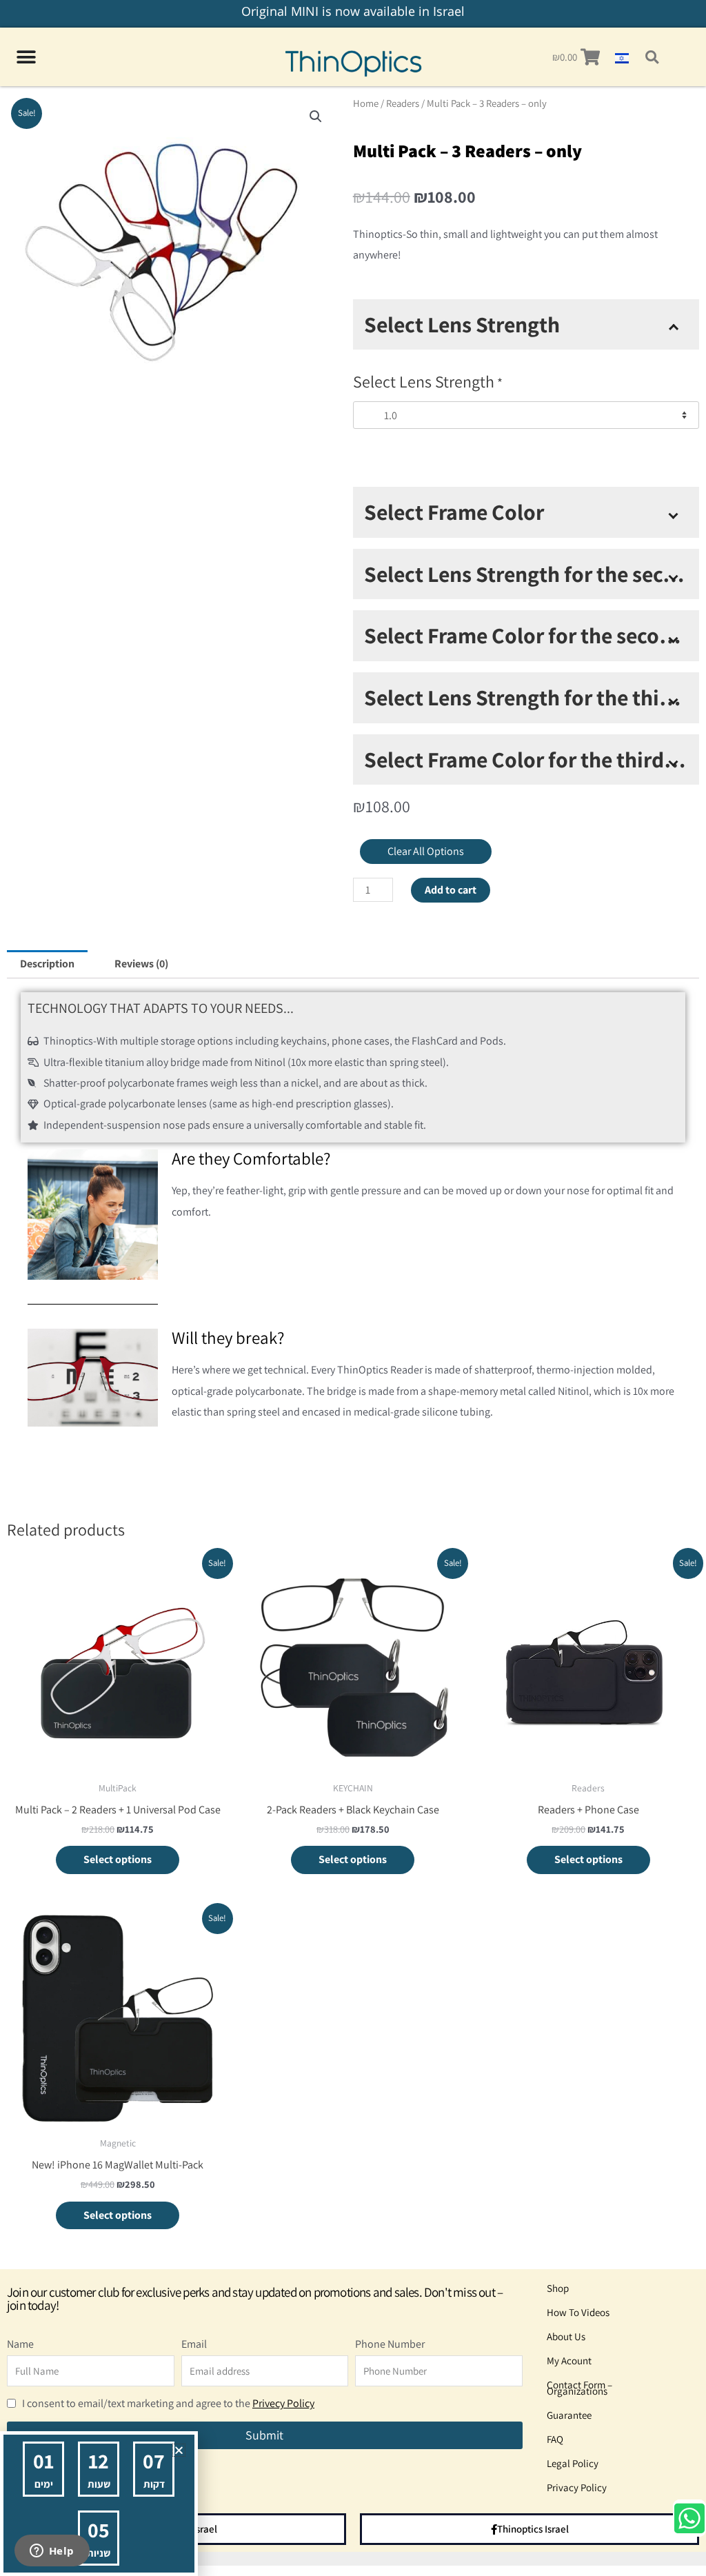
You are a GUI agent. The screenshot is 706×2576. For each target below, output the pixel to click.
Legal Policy (573, 2463)
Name (20, 2344)
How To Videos (578, 2312)
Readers (403, 103)
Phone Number (390, 2344)
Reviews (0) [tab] (141, 964)
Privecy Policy (283, 2403)
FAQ (555, 2439)
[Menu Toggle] (26, 57)
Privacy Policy (577, 2487)
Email (194, 2344)
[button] (652, 57)
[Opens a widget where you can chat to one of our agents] (52, 2552)
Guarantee (569, 2415)
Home (366, 103)
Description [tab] (47, 964)
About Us (566, 2336)
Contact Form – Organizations (579, 2388)
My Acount (569, 2361)
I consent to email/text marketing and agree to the (168, 2403)
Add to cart (451, 890)
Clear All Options (426, 851)
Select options (118, 1859)
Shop (558, 2288)
